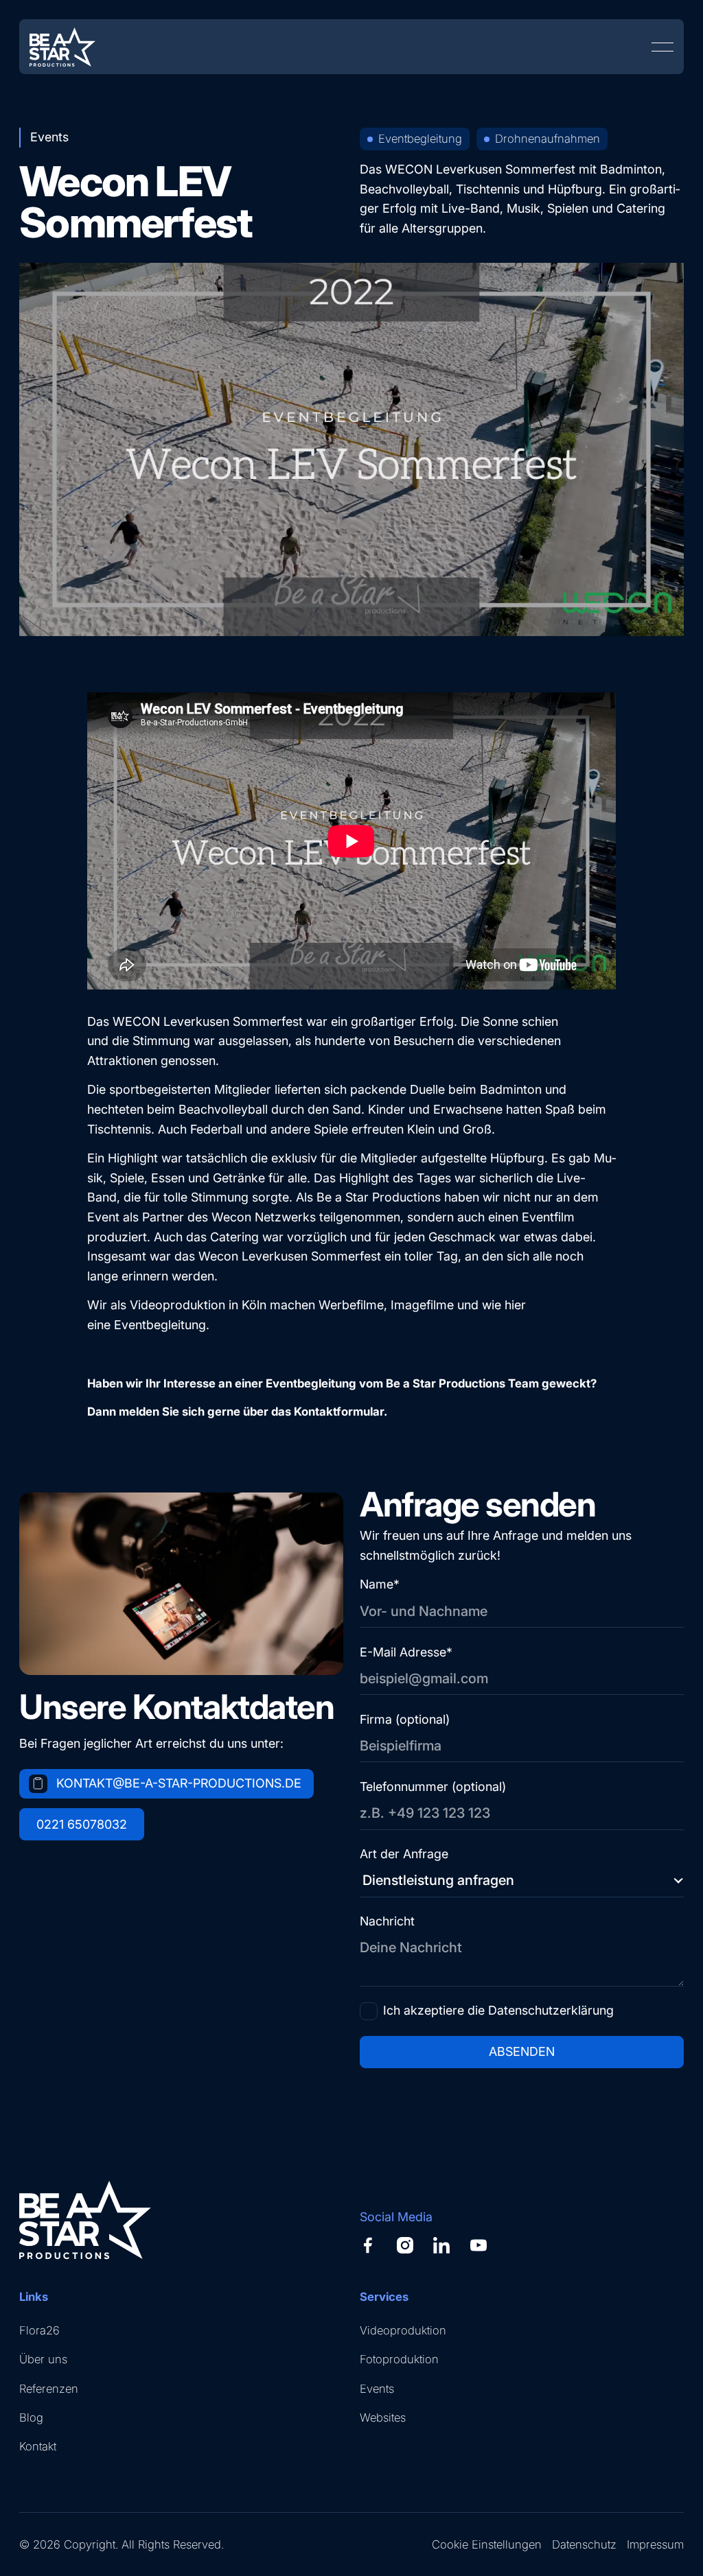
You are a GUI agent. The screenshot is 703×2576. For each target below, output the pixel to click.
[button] (662, 47)
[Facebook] (368, 2245)
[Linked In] (441, 2245)
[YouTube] (479, 2245)
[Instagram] (405, 2245)
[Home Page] (62, 47)
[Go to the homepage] (85, 2220)
